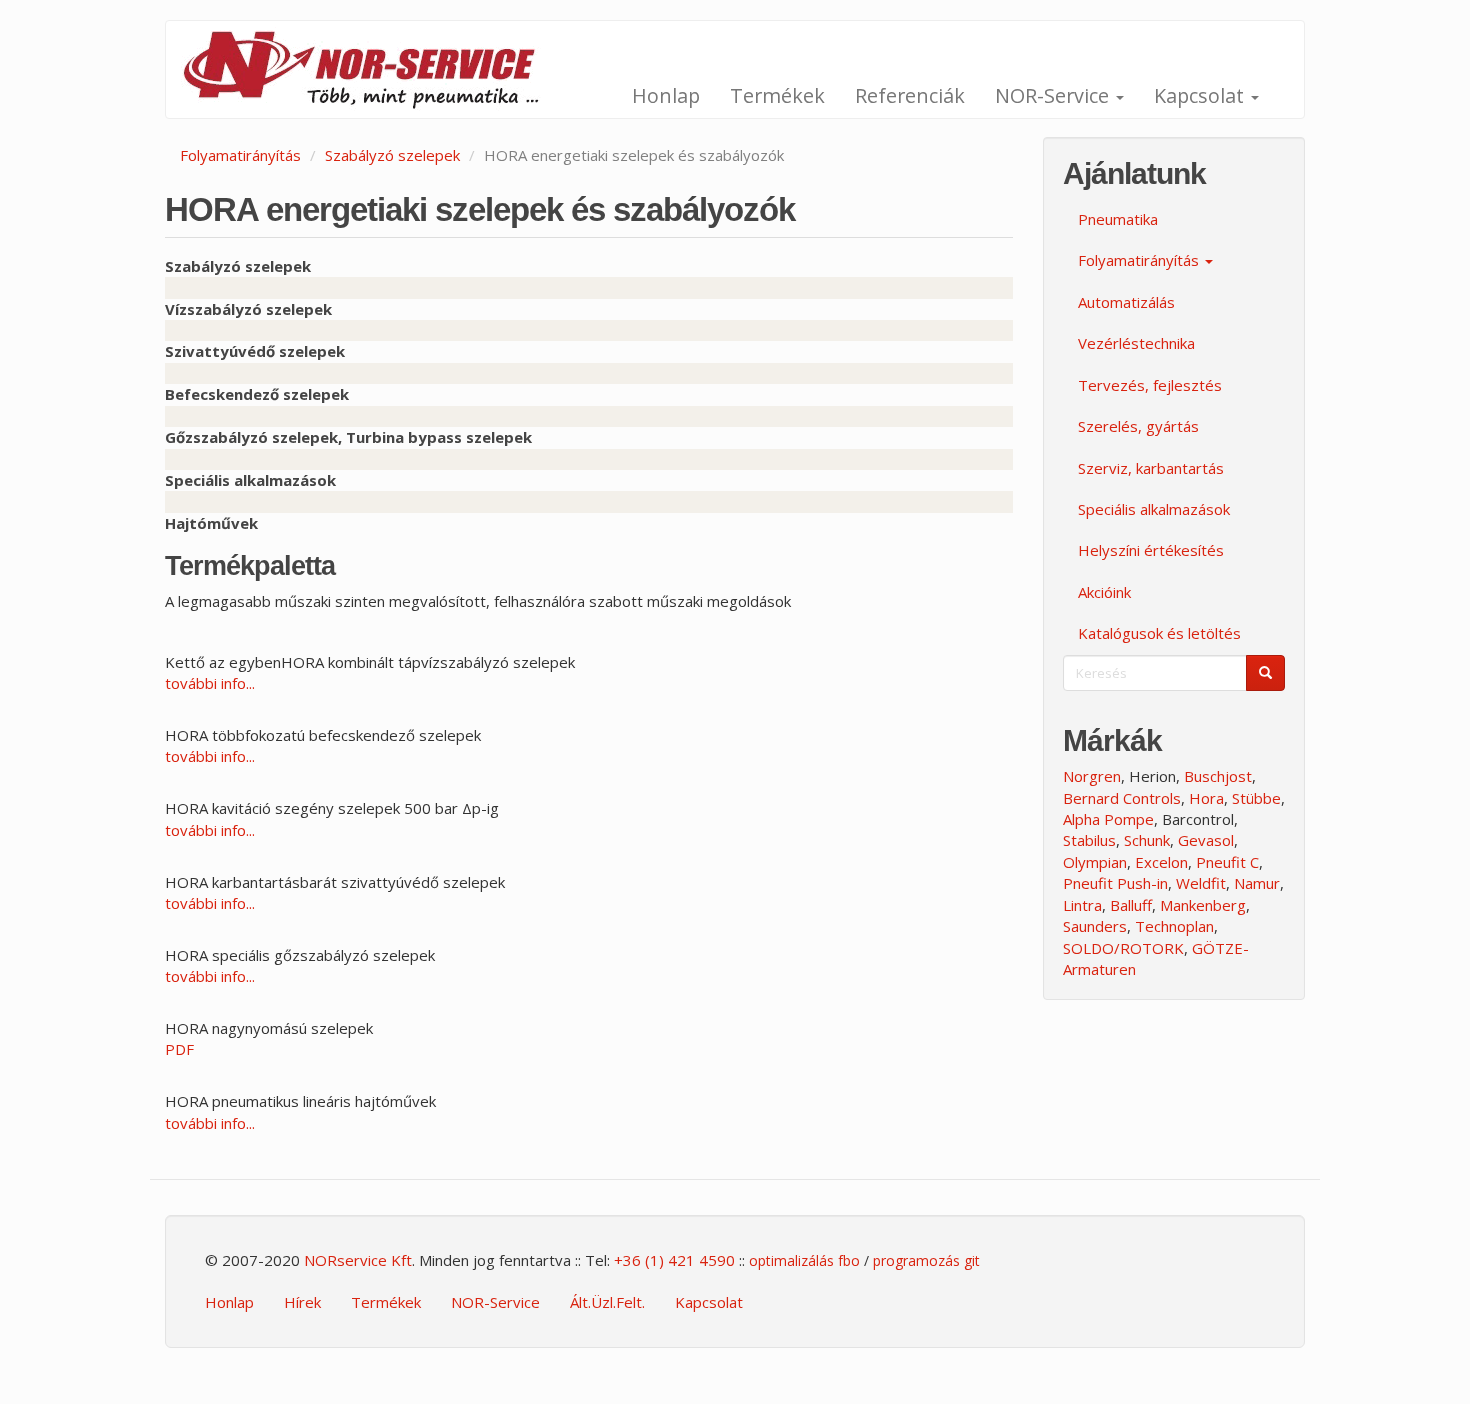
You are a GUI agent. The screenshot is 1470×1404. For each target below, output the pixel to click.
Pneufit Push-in (1115, 883)
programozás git (926, 1260)
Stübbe (1256, 798)
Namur (1257, 883)
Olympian (1095, 862)
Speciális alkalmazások (1154, 509)
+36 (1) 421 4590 (674, 1260)
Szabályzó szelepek (392, 155)
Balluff (1131, 905)
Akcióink (1104, 592)
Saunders (1095, 926)
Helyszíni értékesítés (1151, 550)
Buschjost (1218, 776)
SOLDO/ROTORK (1123, 948)
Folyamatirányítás (240, 155)
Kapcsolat (1201, 95)
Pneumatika (1118, 219)
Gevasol (1206, 840)
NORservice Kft (358, 1260)
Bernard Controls (1122, 798)
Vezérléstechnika (1136, 343)
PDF (179, 1049)
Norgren (1092, 776)
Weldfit (1201, 883)
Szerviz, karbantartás (1151, 468)
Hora (1206, 798)
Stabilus (1089, 840)
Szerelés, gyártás (1138, 426)
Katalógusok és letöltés (1159, 633)
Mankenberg (1203, 905)
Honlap (666, 95)
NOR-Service (1054, 95)
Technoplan (1174, 926)
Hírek (302, 1302)
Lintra (1082, 905)
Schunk (1147, 840)
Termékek (777, 95)
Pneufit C (1227, 862)
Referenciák (910, 95)
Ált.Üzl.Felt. (607, 1302)
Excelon (1161, 862)
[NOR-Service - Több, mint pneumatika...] (373, 69)
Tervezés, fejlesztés (1150, 385)
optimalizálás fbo (804, 1260)
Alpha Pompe (1108, 819)
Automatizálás (1126, 302)
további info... (210, 683)
